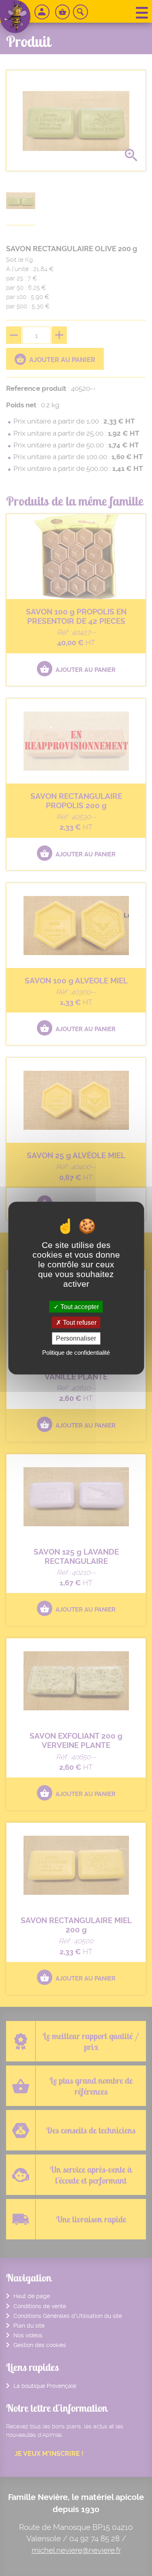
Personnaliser (76, 1338)
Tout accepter (79, 1307)
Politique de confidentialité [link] (76, 1352)
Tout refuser (79, 1323)
